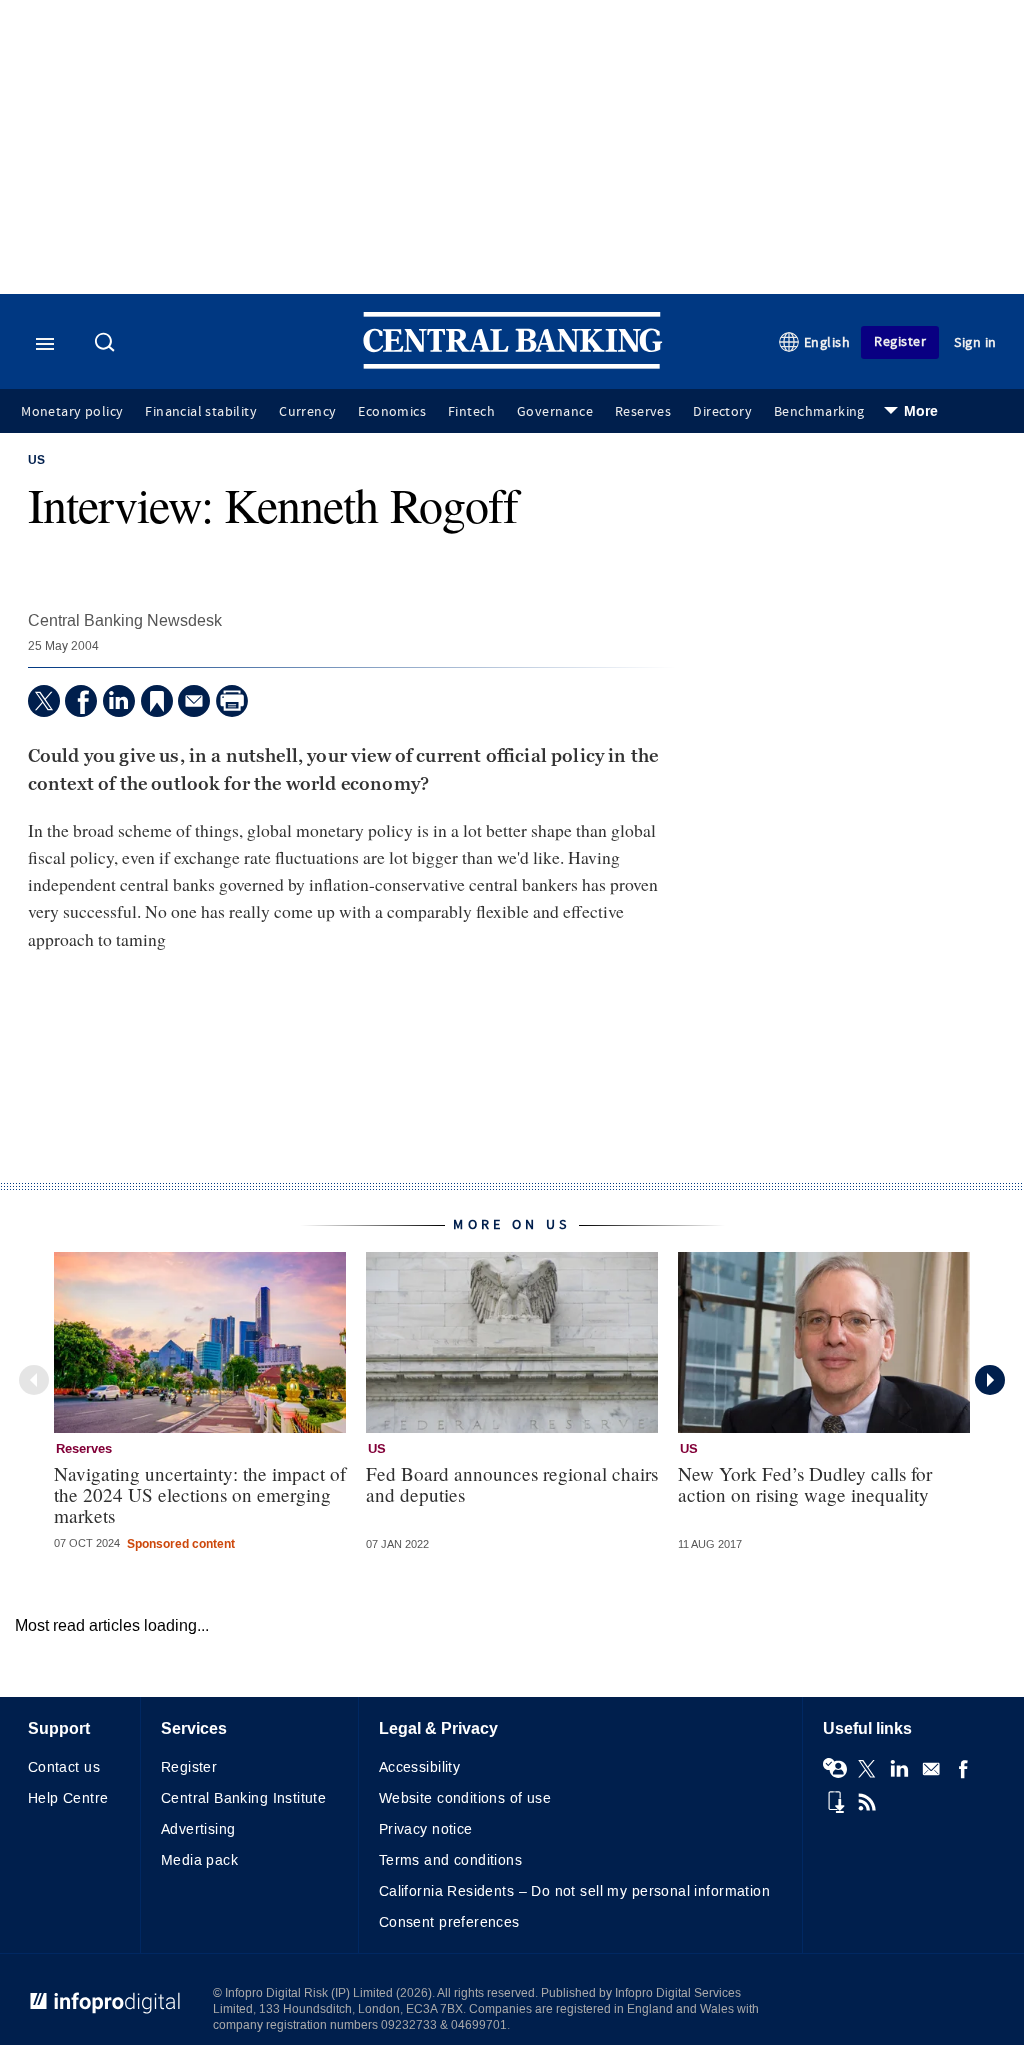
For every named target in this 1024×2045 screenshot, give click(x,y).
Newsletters (931, 1769)
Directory (722, 412)
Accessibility (419, 1767)
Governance (555, 412)
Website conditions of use (465, 1798)
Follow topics (835, 1769)
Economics (392, 412)
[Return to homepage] (513, 364)
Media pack (199, 1860)
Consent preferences (449, 1922)
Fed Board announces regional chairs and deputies (512, 1484)
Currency (307, 412)
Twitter (867, 1769)
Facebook (963, 1769)
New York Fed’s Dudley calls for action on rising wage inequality (805, 1484)
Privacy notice (426, 1829)
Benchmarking (819, 412)
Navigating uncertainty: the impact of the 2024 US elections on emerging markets (200, 1494)
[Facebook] (81, 701)
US (36, 461)
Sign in (975, 342)
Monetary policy (72, 412)
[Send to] (194, 701)
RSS (867, 1802)
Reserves (643, 412)
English (827, 342)
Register (900, 341)
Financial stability (201, 412)
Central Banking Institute (244, 1798)
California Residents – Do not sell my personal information (574, 1891)
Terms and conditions (450, 1860)
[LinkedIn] (119, 701)
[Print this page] (232, 701)
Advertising (198, 1829)
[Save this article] (157, 701)
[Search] (107, 344)
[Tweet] (44, 701)
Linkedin (899, 1769)
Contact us (64, 1767)
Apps (835, 1802)
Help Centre (68, 1798)
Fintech (471, 412)
